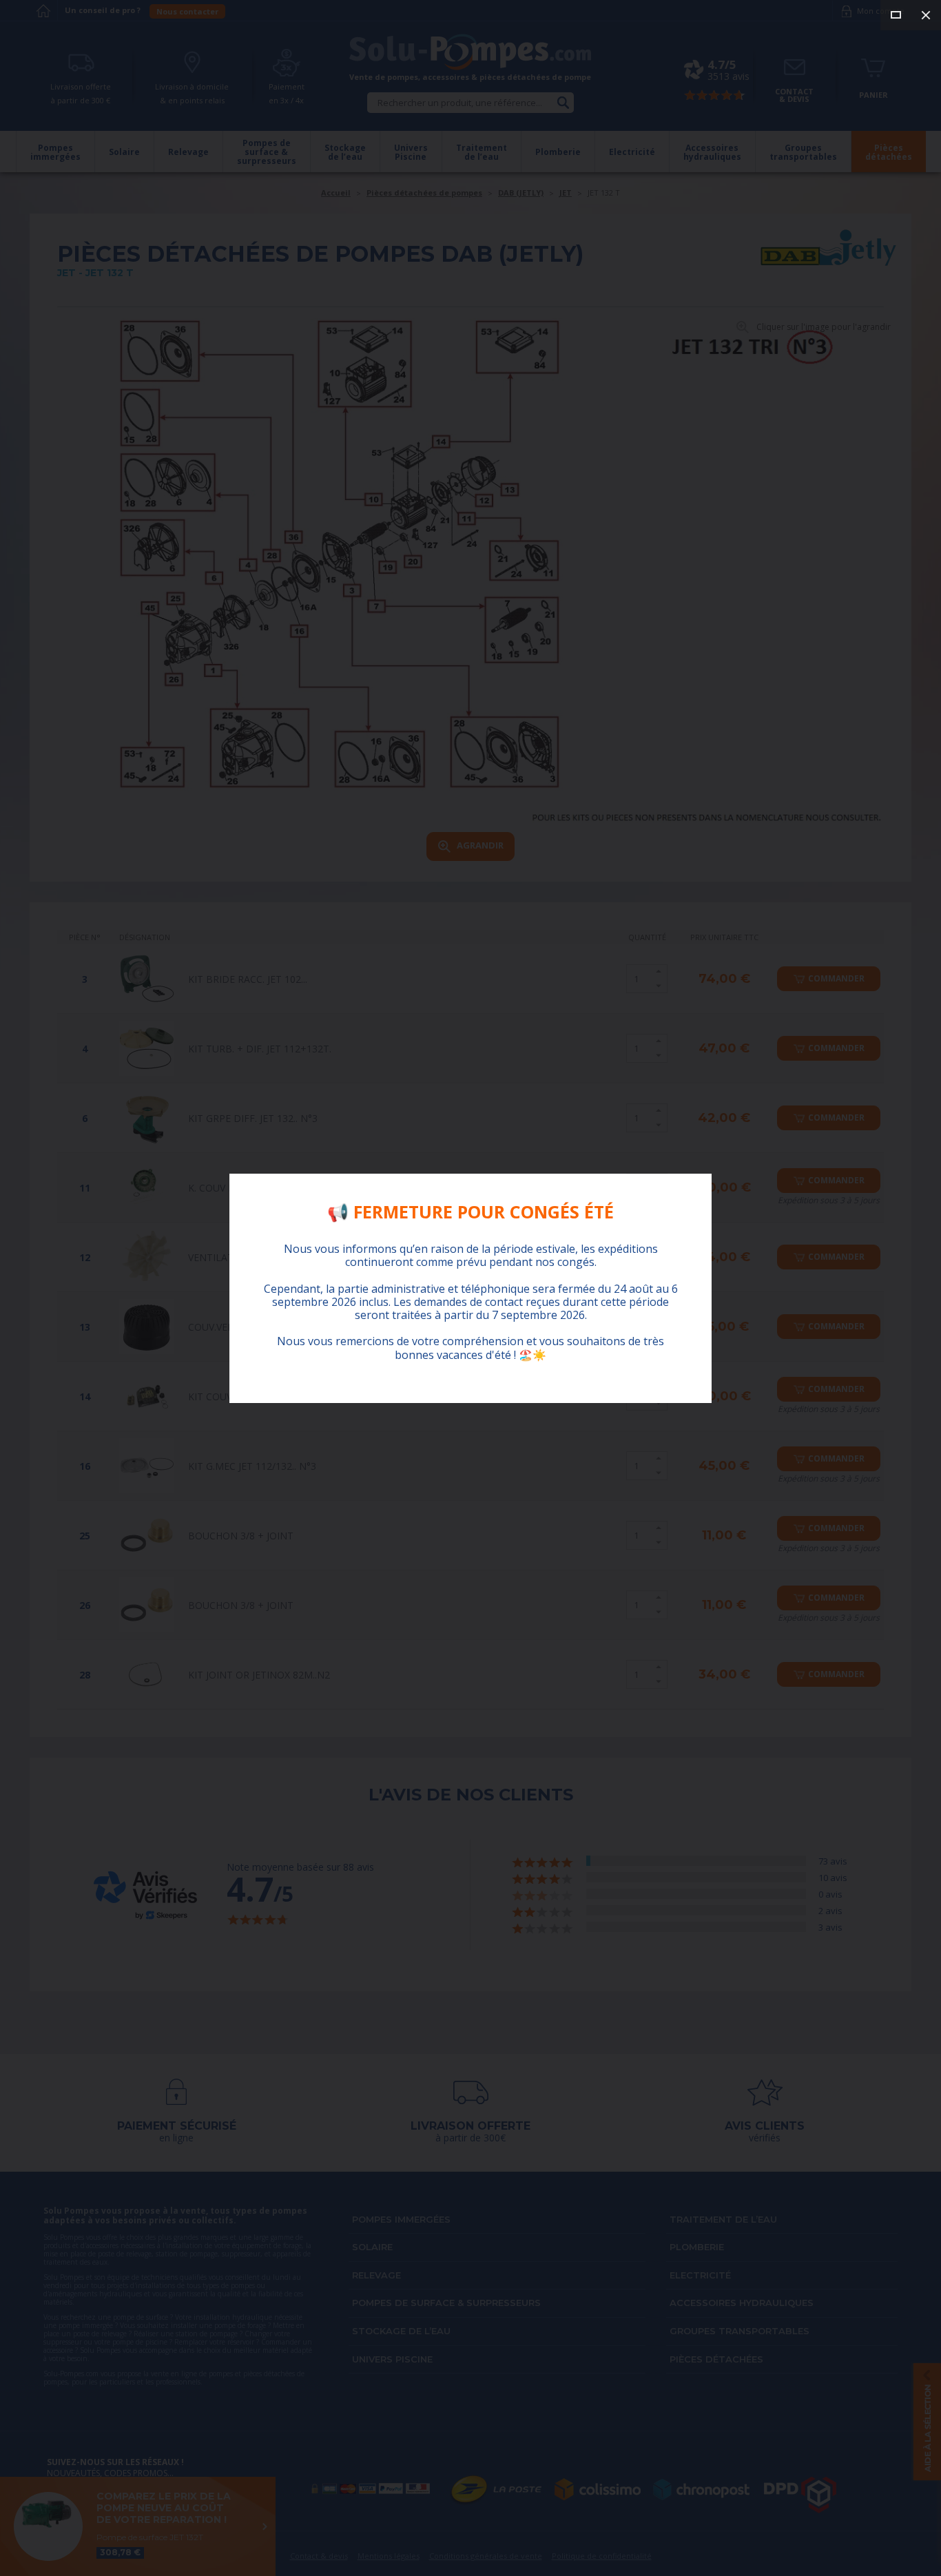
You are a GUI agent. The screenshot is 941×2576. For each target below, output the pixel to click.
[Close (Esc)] (926, 15)
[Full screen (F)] (896, 15)
